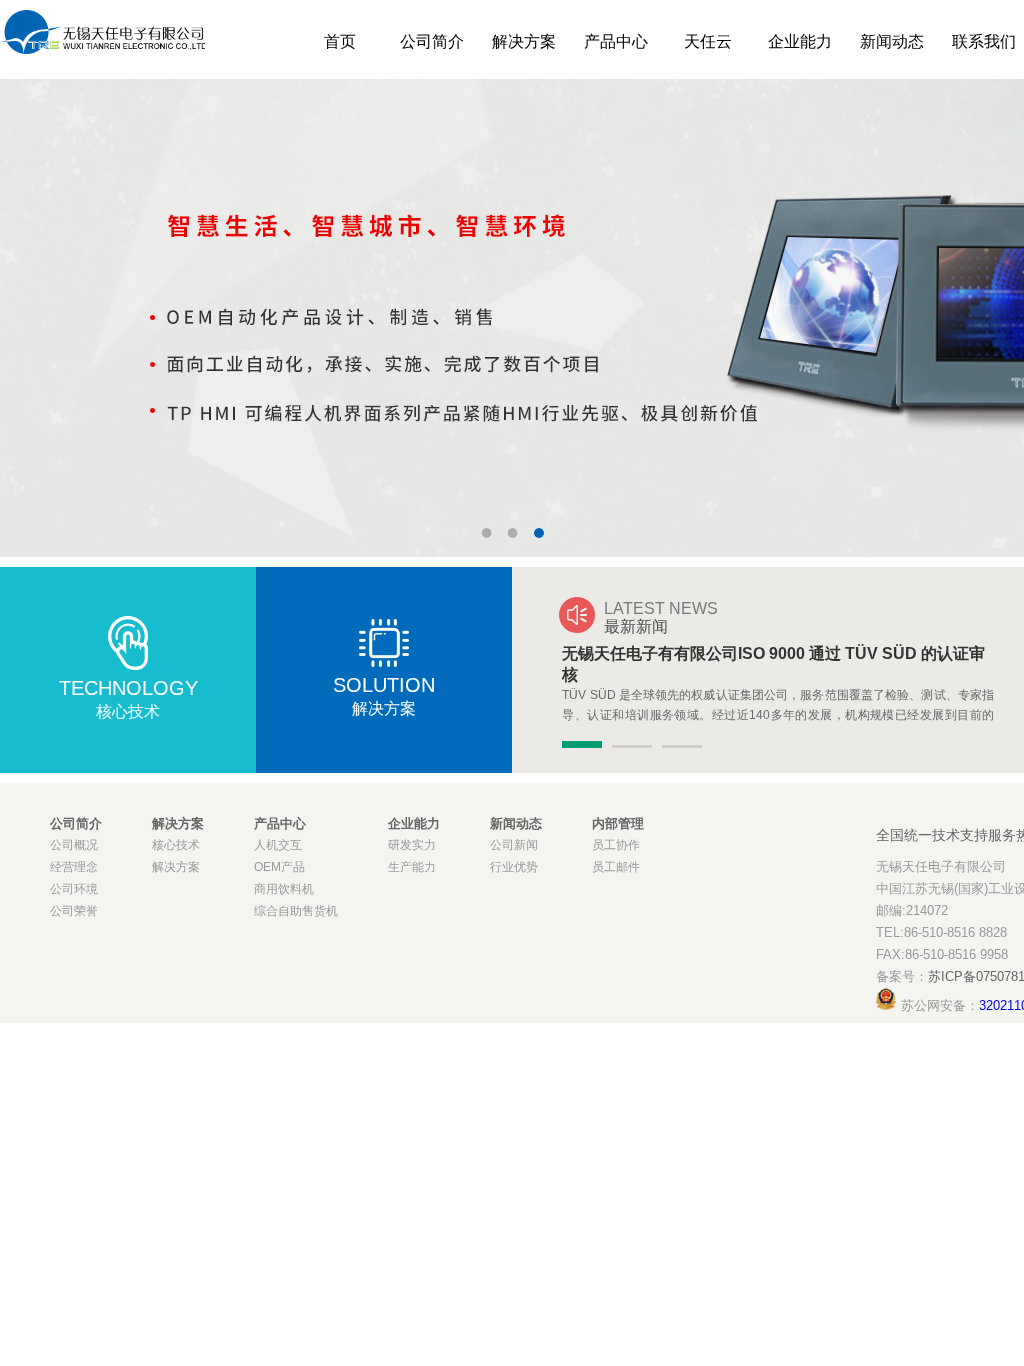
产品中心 (616, 41)
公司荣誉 (74, 911)
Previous (30, 303)
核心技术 (176, 845)
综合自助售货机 (296, 911)
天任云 (708, 41)
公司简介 (432, 41)
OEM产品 (279, 867)
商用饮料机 (284, 889)
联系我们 (984, 41)
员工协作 (616, 845)
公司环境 (74, 889)
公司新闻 (514, 845)
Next (994, 303)
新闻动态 (892, 41)
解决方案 (524, 41)
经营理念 (74, 867)
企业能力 (800, 41)
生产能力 (412, 867)
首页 (340, 41)
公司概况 (74, 845)
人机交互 (278, 845)
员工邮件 (616, 867)
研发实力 (412, 845)
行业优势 (514, 867)
